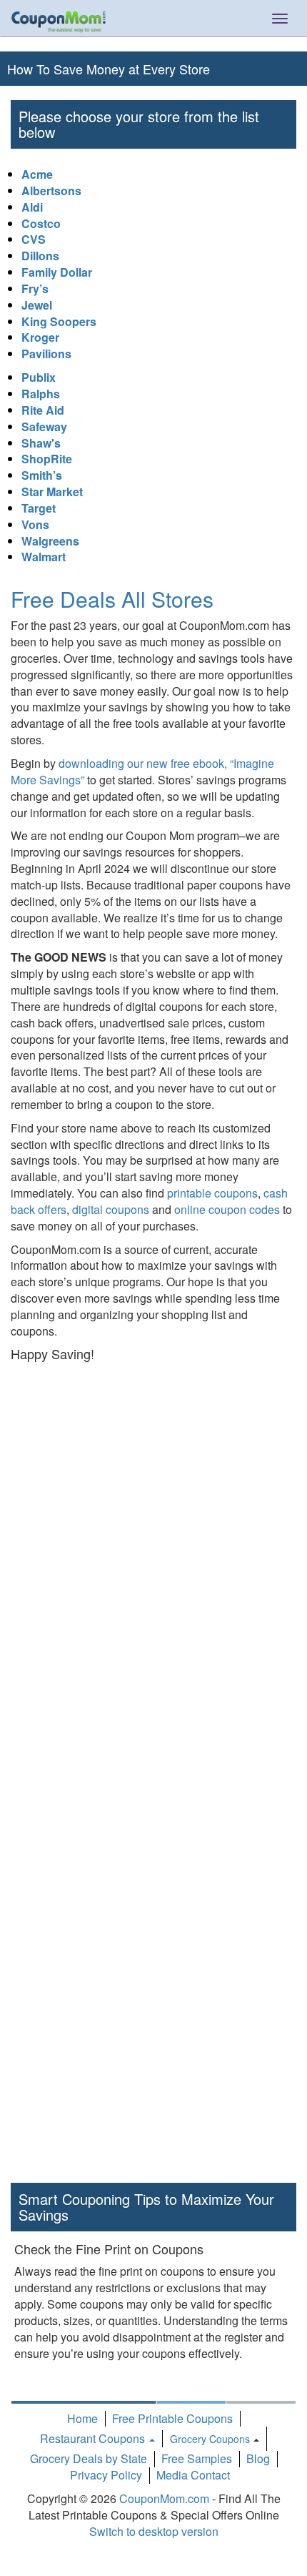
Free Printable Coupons (172, 2418)
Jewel (37, 305)
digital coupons (111, 1209)
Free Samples (197, 2458)
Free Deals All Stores (112, 599)
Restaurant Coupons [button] (94, 2438)
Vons (35, 524)
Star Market (52, 492)
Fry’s (35, 288)
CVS (34, 239)
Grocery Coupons (210, 2439)
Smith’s (42, 475)
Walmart (44, 557)
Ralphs (41, 394)
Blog (258, 2458)
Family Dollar (57, 272)
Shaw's (41, 443)
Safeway (44, 426)
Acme (37, 174)
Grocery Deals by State (89, 2458)
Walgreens (50, 541)
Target (39, 508)
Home (82, 2418)
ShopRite (47, 459)
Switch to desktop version (154, 2531)
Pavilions (46, 354)
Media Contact (193, 2475)
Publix (39, 377)
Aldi (32, 207)
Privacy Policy (106, 2475)
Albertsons (51, 191)
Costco (41, 223)
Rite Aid (43, 410)
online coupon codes (227, 1209)
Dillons (40, 256)
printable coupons (212, 1193)
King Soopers (59, 321)
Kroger (40, 337)
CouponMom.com (164, 2498)
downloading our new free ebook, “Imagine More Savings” (142, 771)
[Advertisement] (153, 1589)
